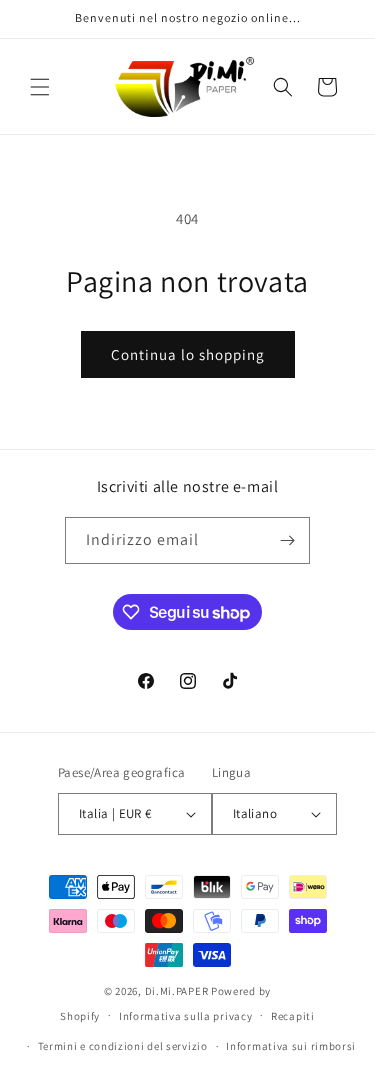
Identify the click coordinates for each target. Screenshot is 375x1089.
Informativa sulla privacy (186, 1016)
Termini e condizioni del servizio (123, 1046)
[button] (40, 87)
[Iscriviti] (287, 540)
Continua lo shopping (188, 354)
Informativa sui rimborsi (291, 1046)
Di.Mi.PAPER (177, 991)
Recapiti (293, 1016)
